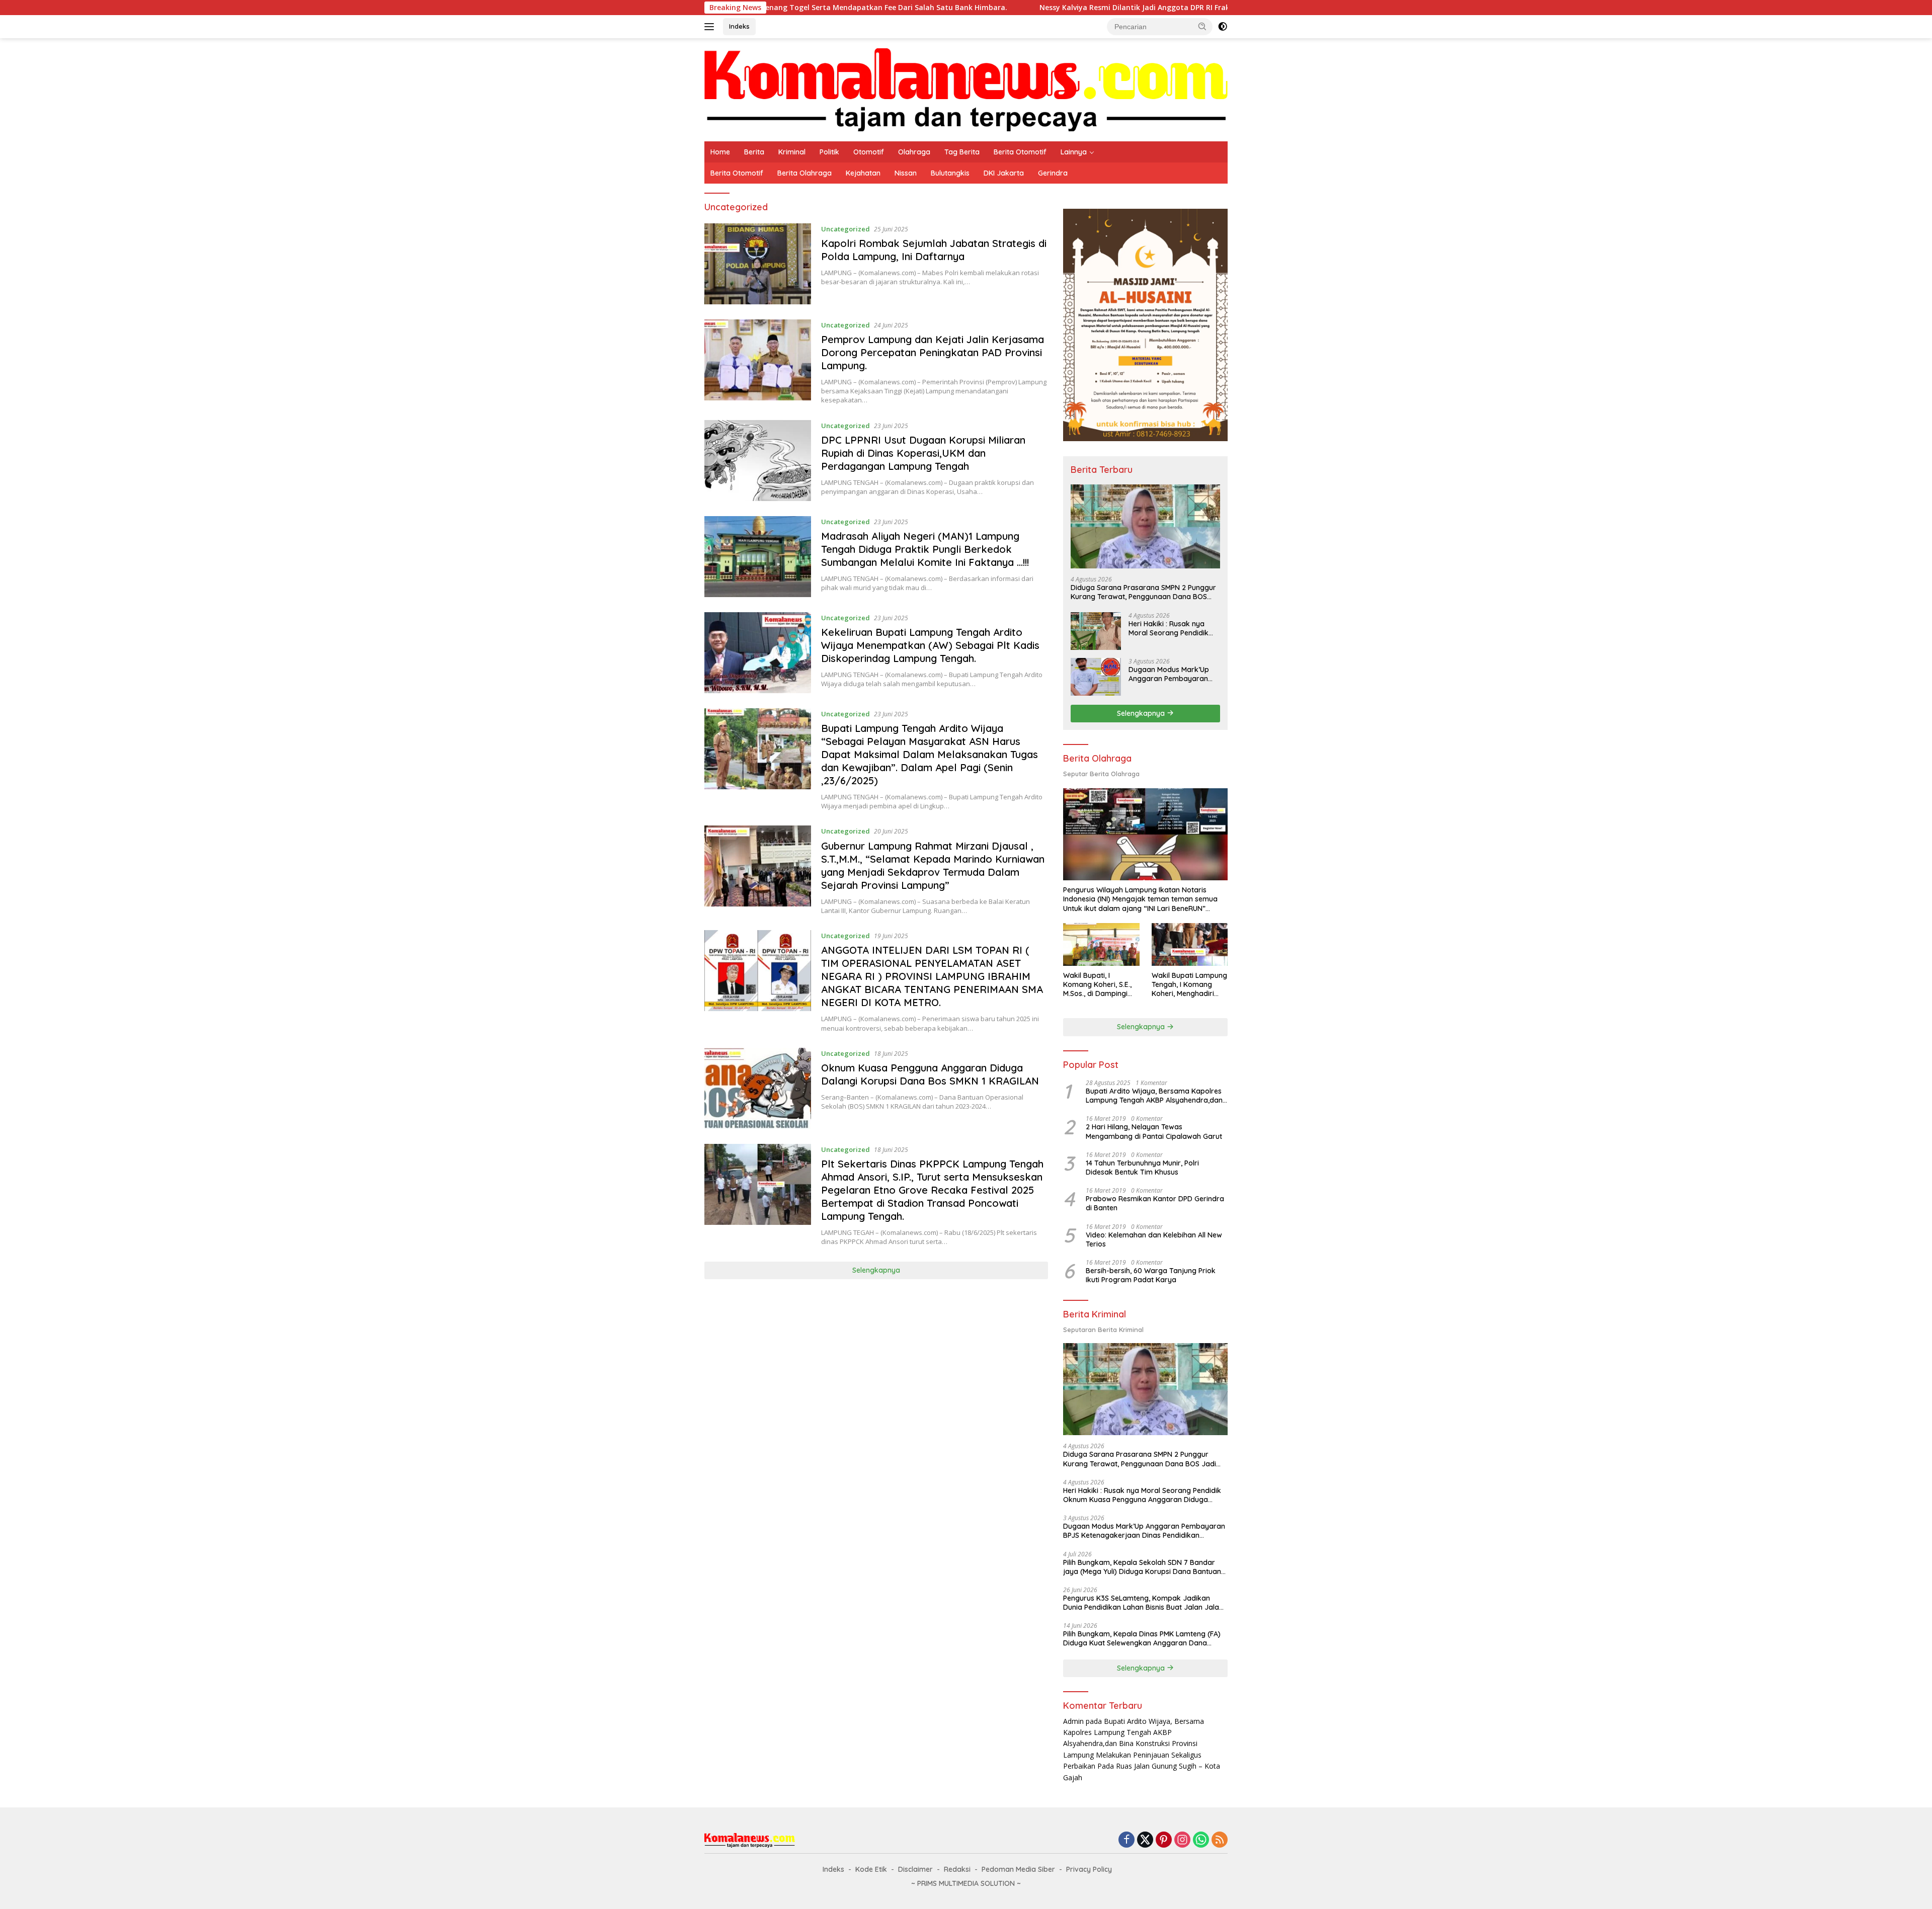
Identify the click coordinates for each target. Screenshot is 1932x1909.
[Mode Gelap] (1223, 27)
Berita (754, 152)
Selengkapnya (876, 1270)
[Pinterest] (1164, 1840)
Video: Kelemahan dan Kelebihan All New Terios (1154, 1239)
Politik (829, 152)
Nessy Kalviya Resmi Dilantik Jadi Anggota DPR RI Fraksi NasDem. (978, 8)
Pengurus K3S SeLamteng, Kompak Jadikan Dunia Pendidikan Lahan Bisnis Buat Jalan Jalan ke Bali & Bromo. (1143, 1603)
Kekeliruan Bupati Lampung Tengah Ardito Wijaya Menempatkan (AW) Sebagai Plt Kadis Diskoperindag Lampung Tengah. (930, 645)
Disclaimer (915, 1869)
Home (720, 152)
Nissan (906, 173)
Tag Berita (962, 152)
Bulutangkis (950, 173)
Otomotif (869, 152)
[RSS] (1220, 1840)
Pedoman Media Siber (1018, 1869)
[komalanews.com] (966, 89)
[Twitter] (1145, 1840)
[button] (1202, 26)
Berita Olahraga (804, 173)
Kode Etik (871, 1869)
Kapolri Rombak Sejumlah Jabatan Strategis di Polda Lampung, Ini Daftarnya (934, 250)
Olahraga (914, 152)
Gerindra (1053, 173)
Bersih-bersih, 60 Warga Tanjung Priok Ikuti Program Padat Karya (1151, 1275)
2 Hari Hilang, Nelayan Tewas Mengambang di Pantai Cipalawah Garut (1154, 1131)
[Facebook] (1126, 1840)
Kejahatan (863, 173)
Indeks (739, 26)
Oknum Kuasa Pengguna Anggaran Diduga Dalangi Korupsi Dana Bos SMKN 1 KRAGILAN (930, 1074)
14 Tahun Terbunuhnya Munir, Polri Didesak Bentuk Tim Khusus (1142, 1168)
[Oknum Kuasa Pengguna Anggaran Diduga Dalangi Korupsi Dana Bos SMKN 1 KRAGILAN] (758, 1088)
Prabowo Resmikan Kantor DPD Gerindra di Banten (1155, 1203)
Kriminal (792, 152)
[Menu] (711, 27)
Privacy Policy (1089, 1869)
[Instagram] (1182, 1840)
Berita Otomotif (1020, 152)
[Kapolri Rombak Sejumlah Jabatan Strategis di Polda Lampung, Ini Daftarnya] (758, 264)
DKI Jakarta (1004, 173)
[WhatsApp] (1201, 1840)
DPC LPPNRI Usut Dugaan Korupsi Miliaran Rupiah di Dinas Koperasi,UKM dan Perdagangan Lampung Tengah (923, 453)
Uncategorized (846, 229)
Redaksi (957, 1869)
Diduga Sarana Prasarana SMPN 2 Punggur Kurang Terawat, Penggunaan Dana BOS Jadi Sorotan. (1143, 592)
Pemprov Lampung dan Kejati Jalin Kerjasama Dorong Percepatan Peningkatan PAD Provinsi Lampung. (933, 352)
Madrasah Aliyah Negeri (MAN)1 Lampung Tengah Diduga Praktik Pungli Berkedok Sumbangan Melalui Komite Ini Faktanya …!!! (925, 549)
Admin (1073, 1721)
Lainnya (1074, 152)
